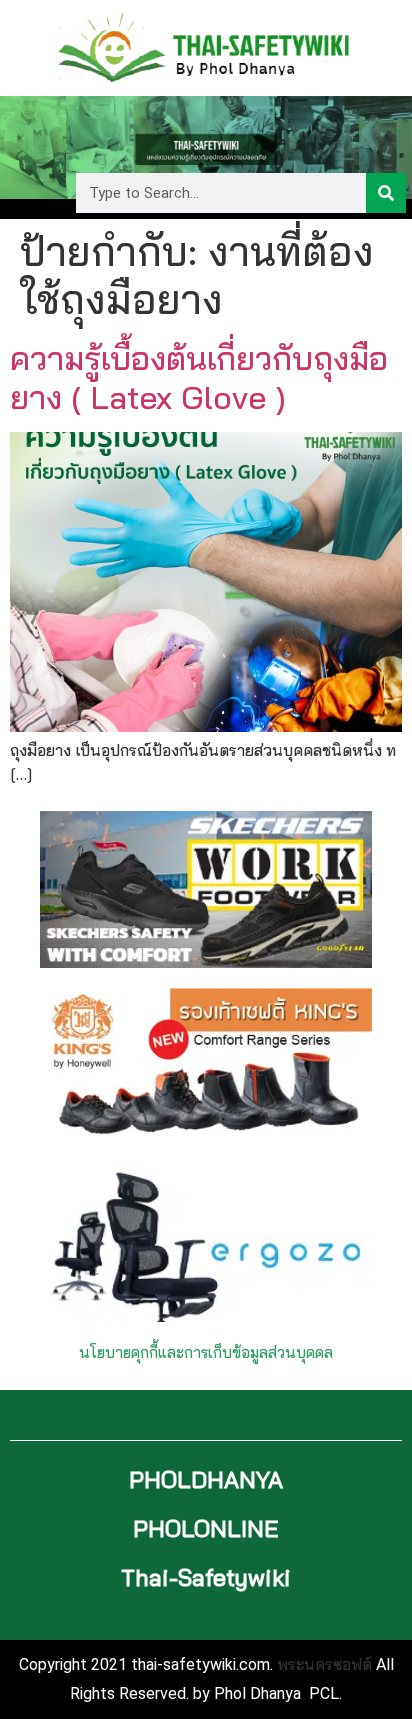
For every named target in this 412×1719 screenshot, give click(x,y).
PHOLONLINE (206, 1528)
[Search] (386, 193)
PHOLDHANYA (206, 1479)
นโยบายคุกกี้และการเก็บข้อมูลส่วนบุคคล (206, 1352)
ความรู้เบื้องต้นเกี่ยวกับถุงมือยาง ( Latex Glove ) (199, 377)
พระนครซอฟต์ (324, 1664)
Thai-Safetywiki (206, 1577)
